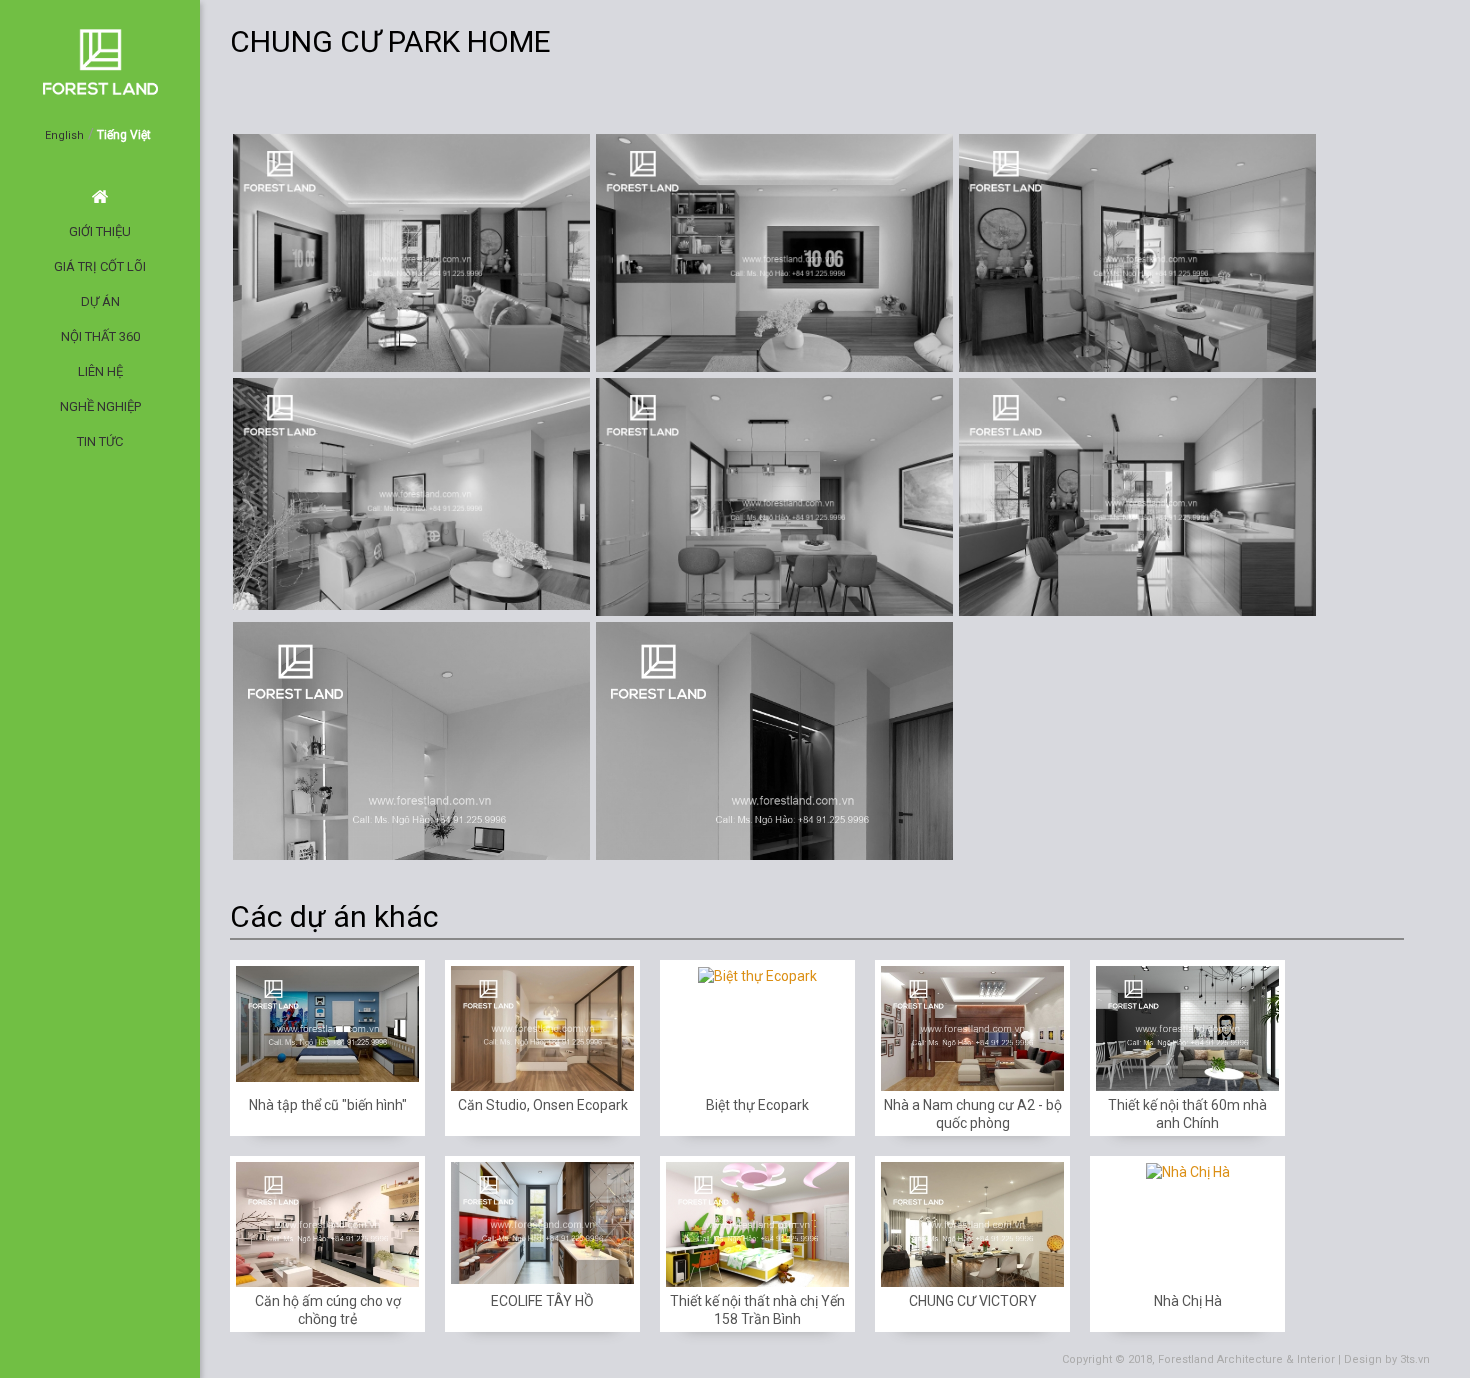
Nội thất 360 (100, 336)
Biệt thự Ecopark (757, 1105)
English (64, 135)
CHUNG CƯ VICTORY (973, 1301)
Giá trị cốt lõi (100, 266)
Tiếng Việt (124, 135)
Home (100, 196)
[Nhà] (1290, 88)
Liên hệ (100, 371)
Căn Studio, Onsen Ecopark (543, 1105)
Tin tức (100, 441)
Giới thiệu (100, 231)
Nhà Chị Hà (1188, 1301)
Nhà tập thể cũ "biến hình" (328, 1105)
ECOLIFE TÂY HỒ (542, 1301)
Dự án (100, 301)
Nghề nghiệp (100, 406)
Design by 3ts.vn (1387, 1359)
